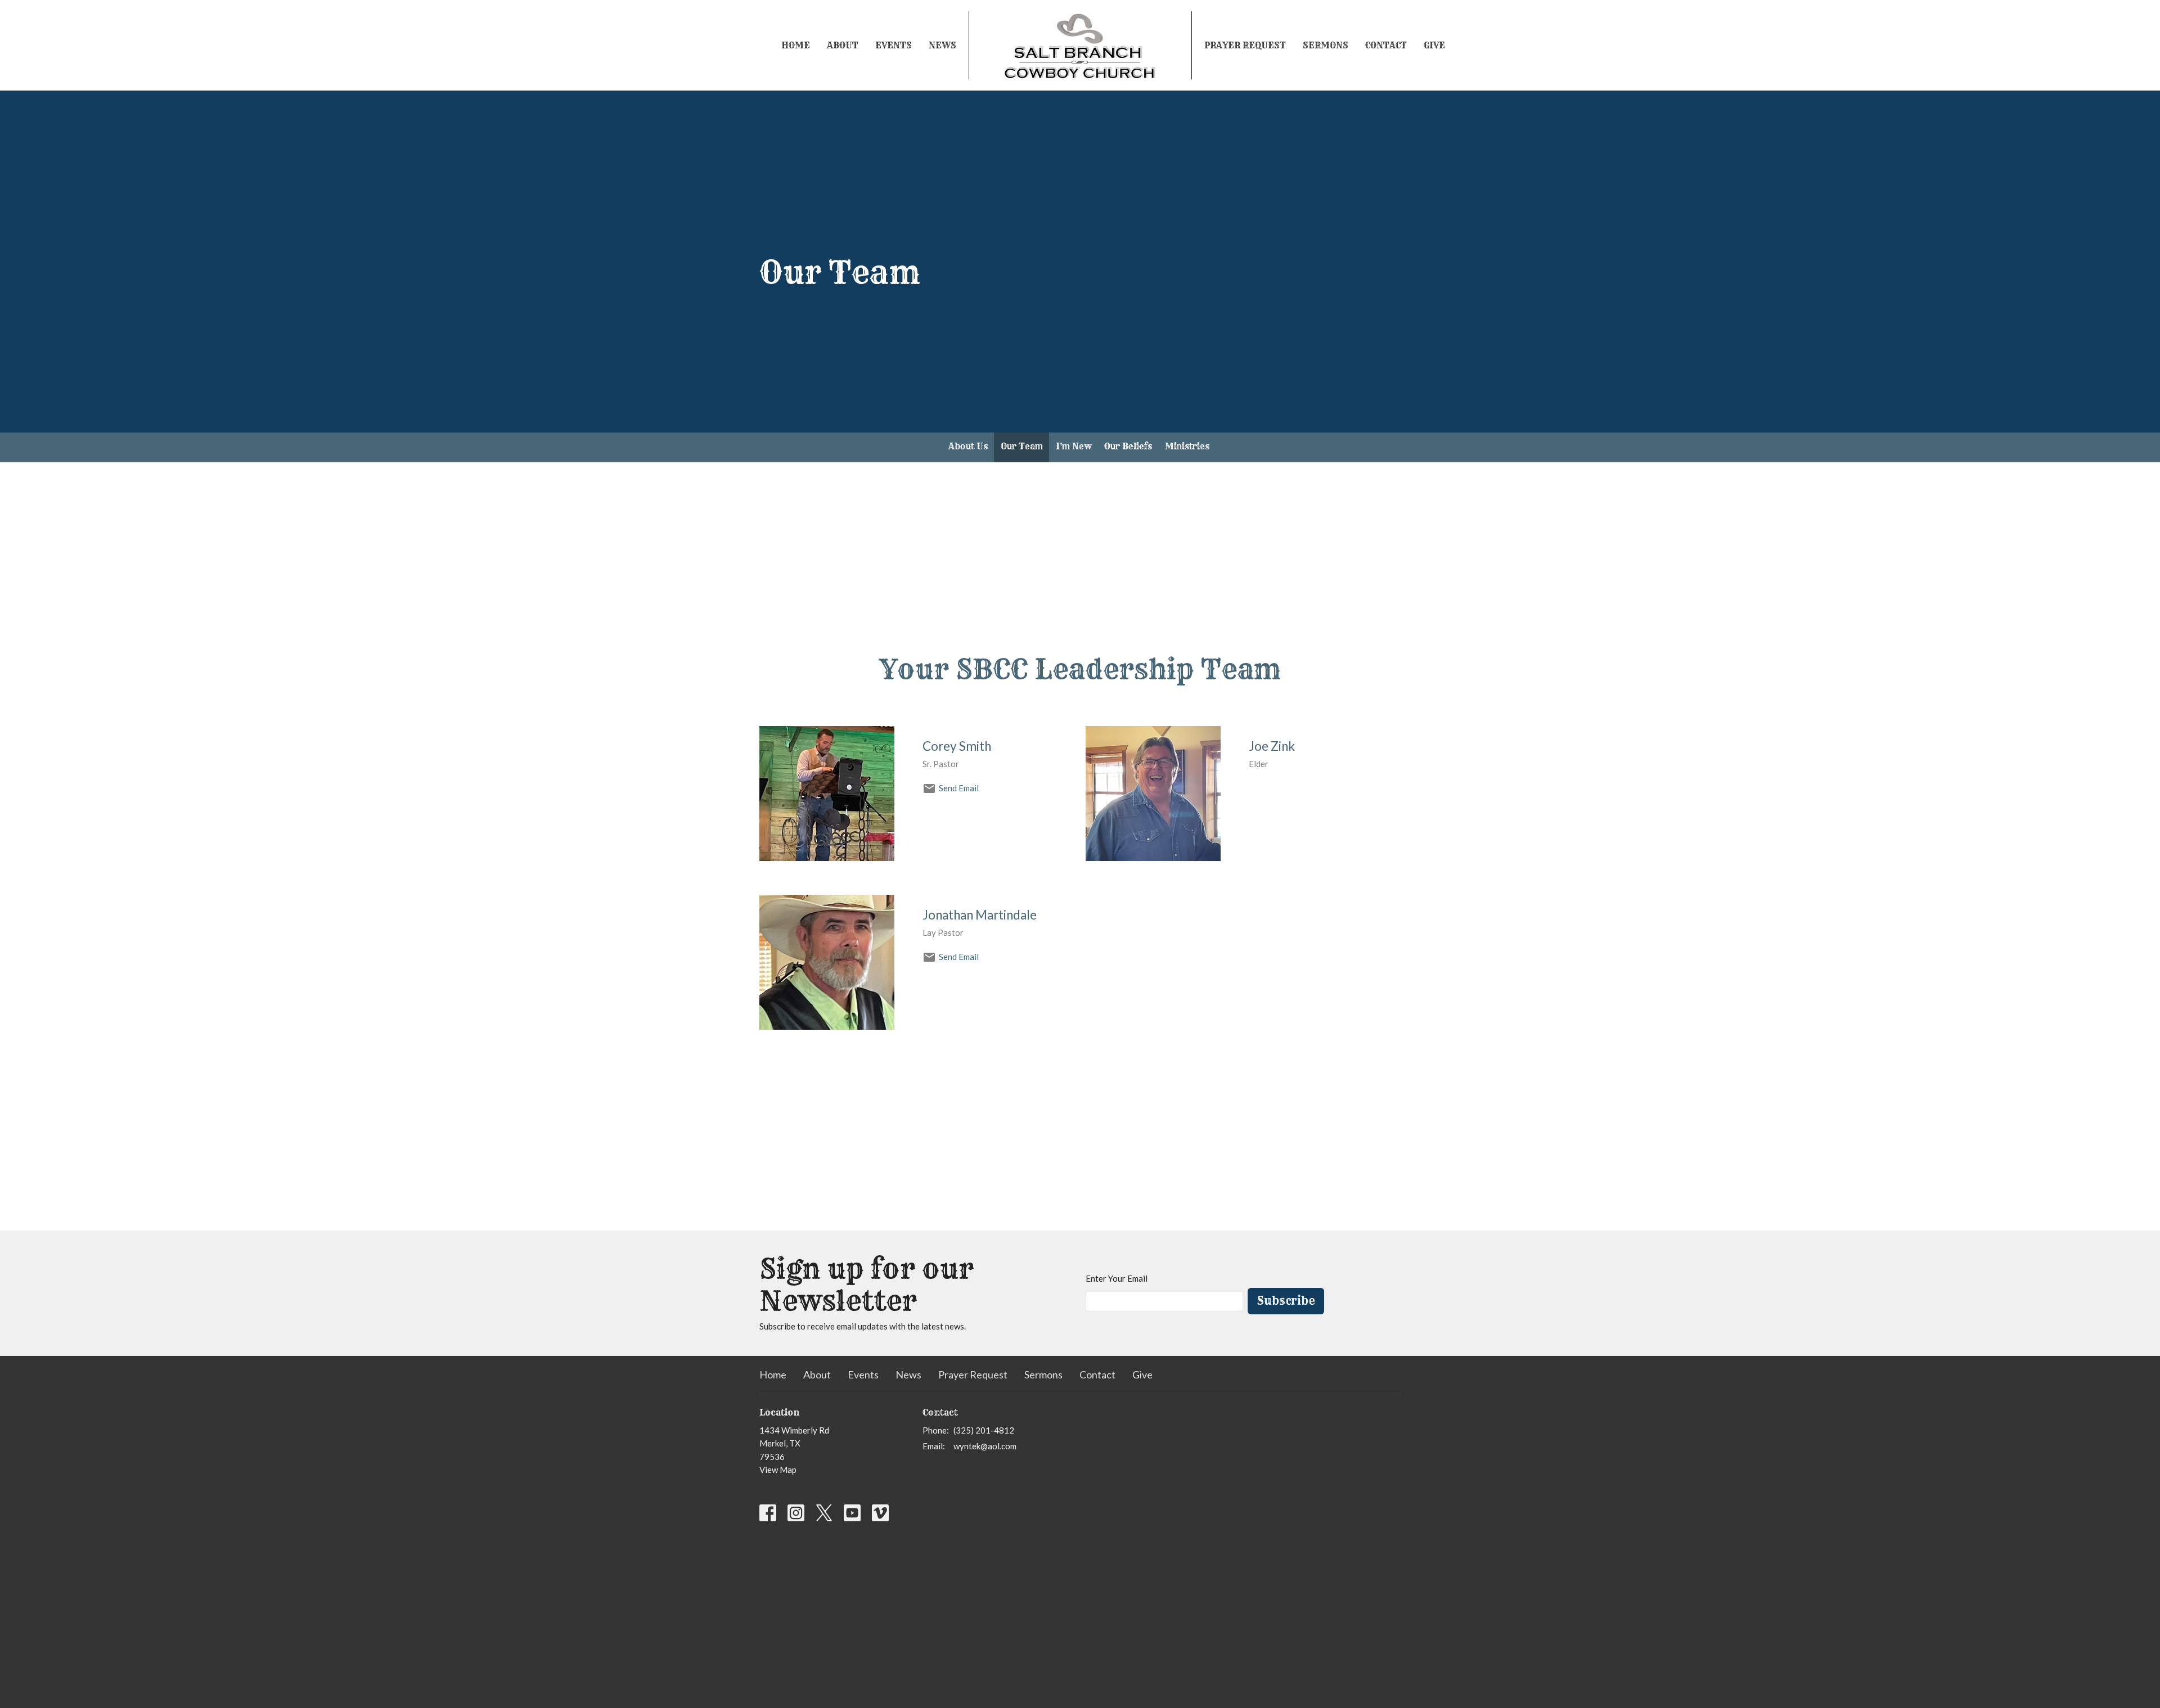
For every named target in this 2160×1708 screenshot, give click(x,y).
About (843, 45)
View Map (778, 1470)
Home (796, 45)
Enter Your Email (1117, 1278)
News (942, 45)
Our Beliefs (1128, 446)
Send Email (959, 788)
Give (1434, 45)
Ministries (1187, 446)
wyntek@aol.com (985, 1446)
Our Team (1022, 446)
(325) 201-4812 (984, 1430)
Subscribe (1286, 1301)
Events (894, 45)
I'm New (1074, 446)
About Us (968, 446)
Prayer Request (1245, 45)
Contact (1386, 45)
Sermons (1326, 45)
